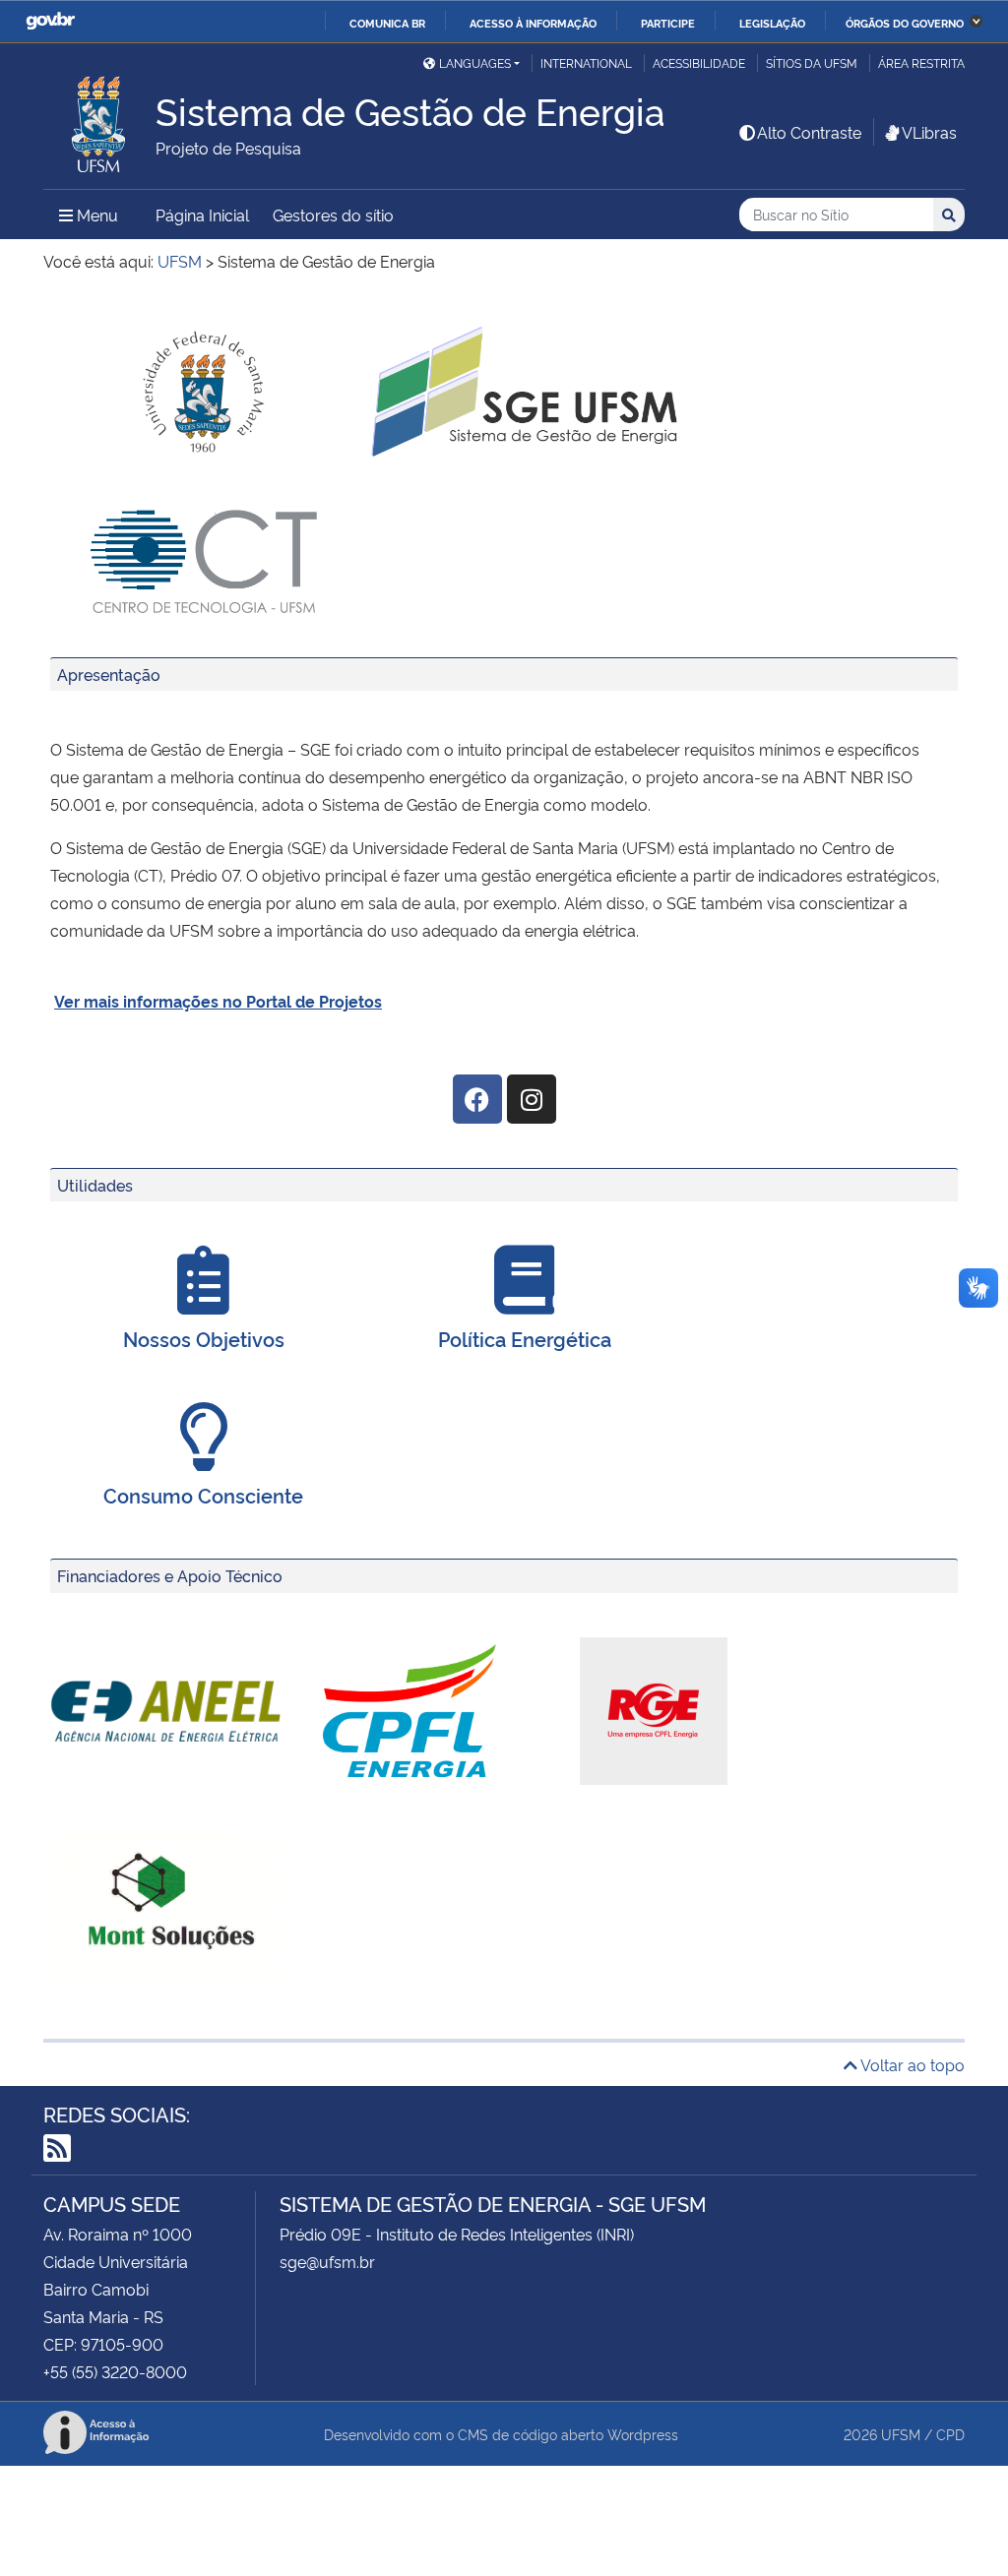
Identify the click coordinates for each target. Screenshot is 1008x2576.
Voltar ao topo (911, 2064)
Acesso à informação (533, 23)
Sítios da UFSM (812, 62)
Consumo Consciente (203, 1495)
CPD (950, 2434)
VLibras (929, 132)
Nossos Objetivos (204, 1338)
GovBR (50, 21)
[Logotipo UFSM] (99, 119)
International (586, 62)
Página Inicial (202, 215)
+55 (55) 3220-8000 (115, 2371)
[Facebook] (477, 1099)
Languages (475, 62)
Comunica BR (387, 23)
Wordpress (643, 2434)
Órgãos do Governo (905, 23)
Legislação (772, 23)
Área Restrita (921, 62)
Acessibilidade (699, 62)
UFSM (901, 2434)
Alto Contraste (809, 132)
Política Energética (525, 1338)
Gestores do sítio (333, 215)
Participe (668, 23)
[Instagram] (532, 1099)
